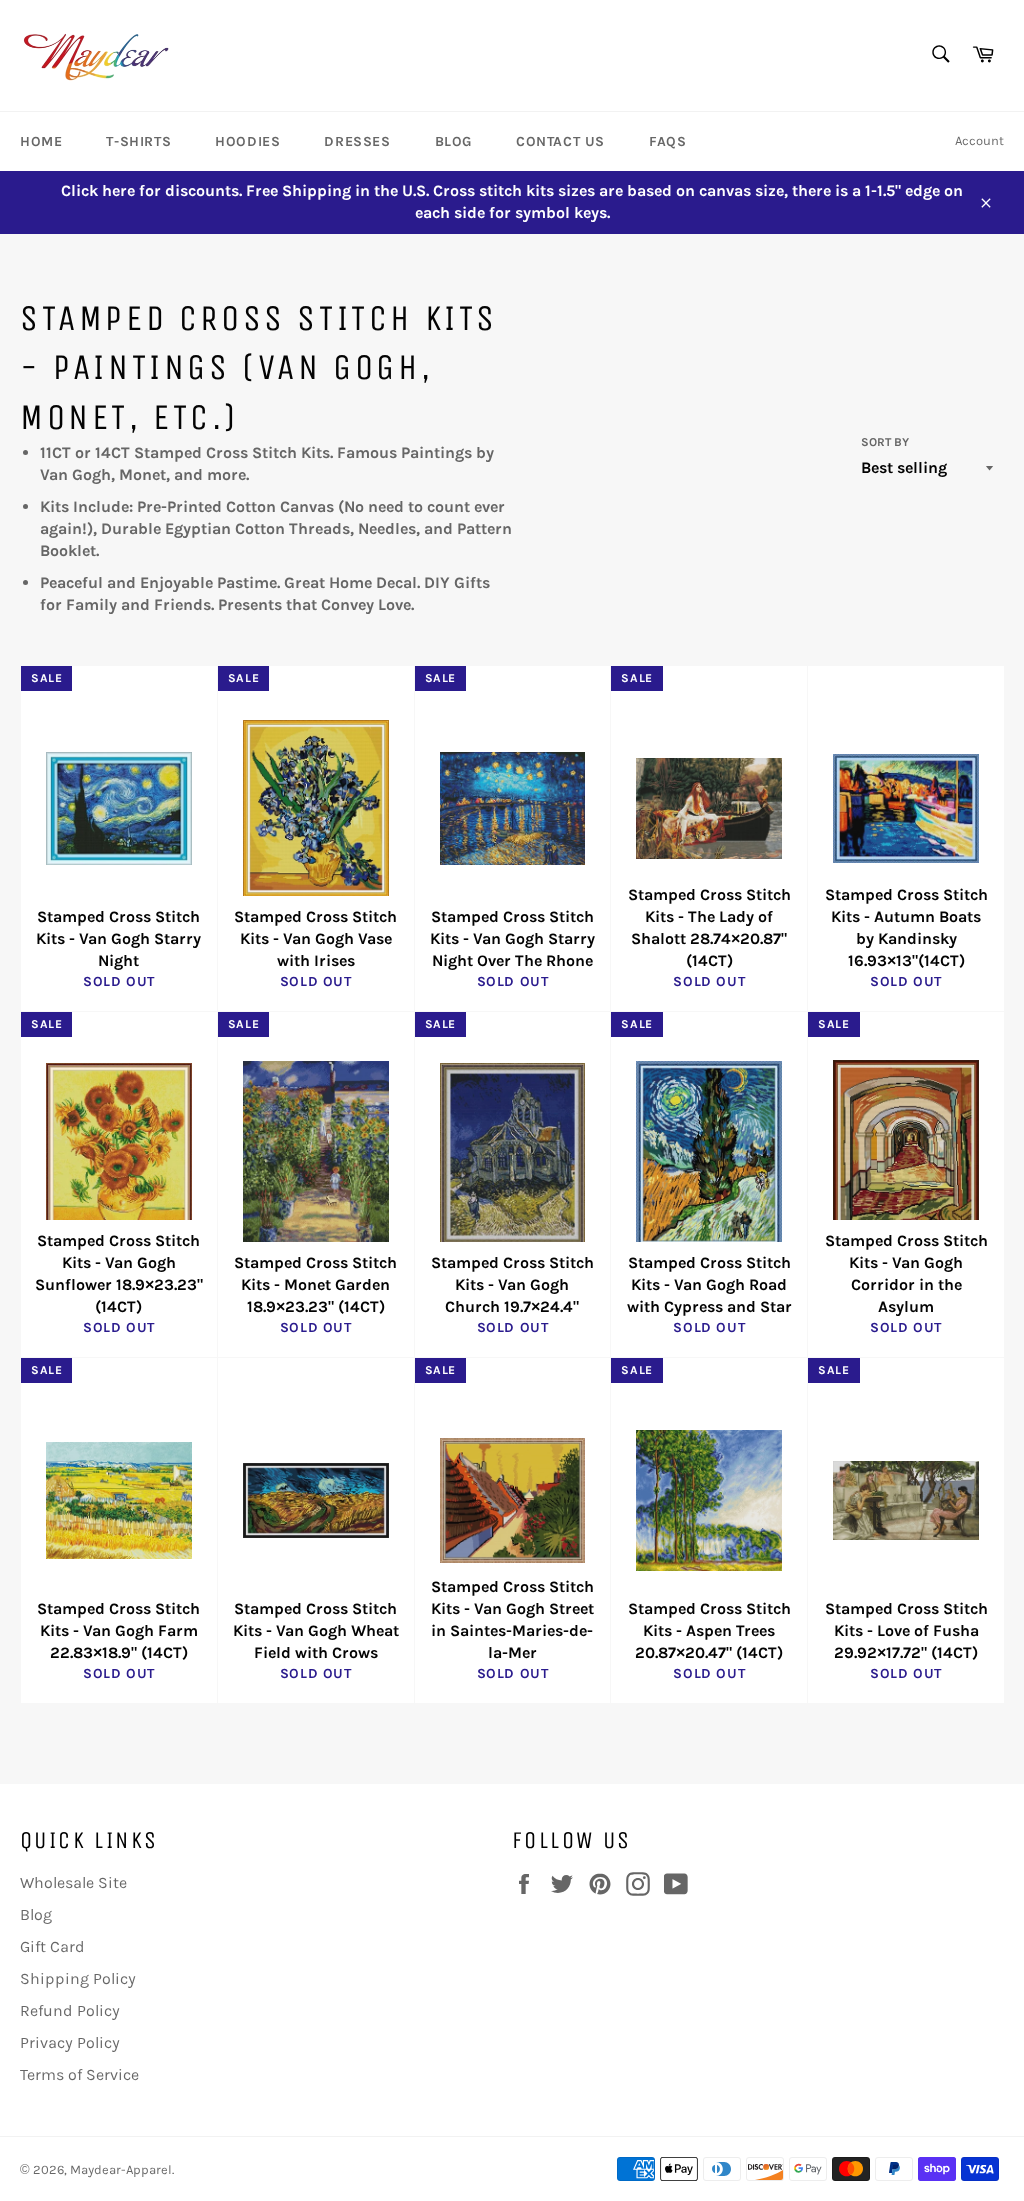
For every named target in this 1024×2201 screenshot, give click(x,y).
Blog (453, 141)
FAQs (667, 141)
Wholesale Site (73, 1882)
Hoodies (247, 141)
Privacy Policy (70, 2042)
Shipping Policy (78, 1978)
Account (979, 140)
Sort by (885, 442)
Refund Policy (70, 2010)
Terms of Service (79, 2074)
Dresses (357, 141)
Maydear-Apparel (121, 2169)
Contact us (560, 141)
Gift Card (52, 1946)
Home (41, 141)
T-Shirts (138, 141)
